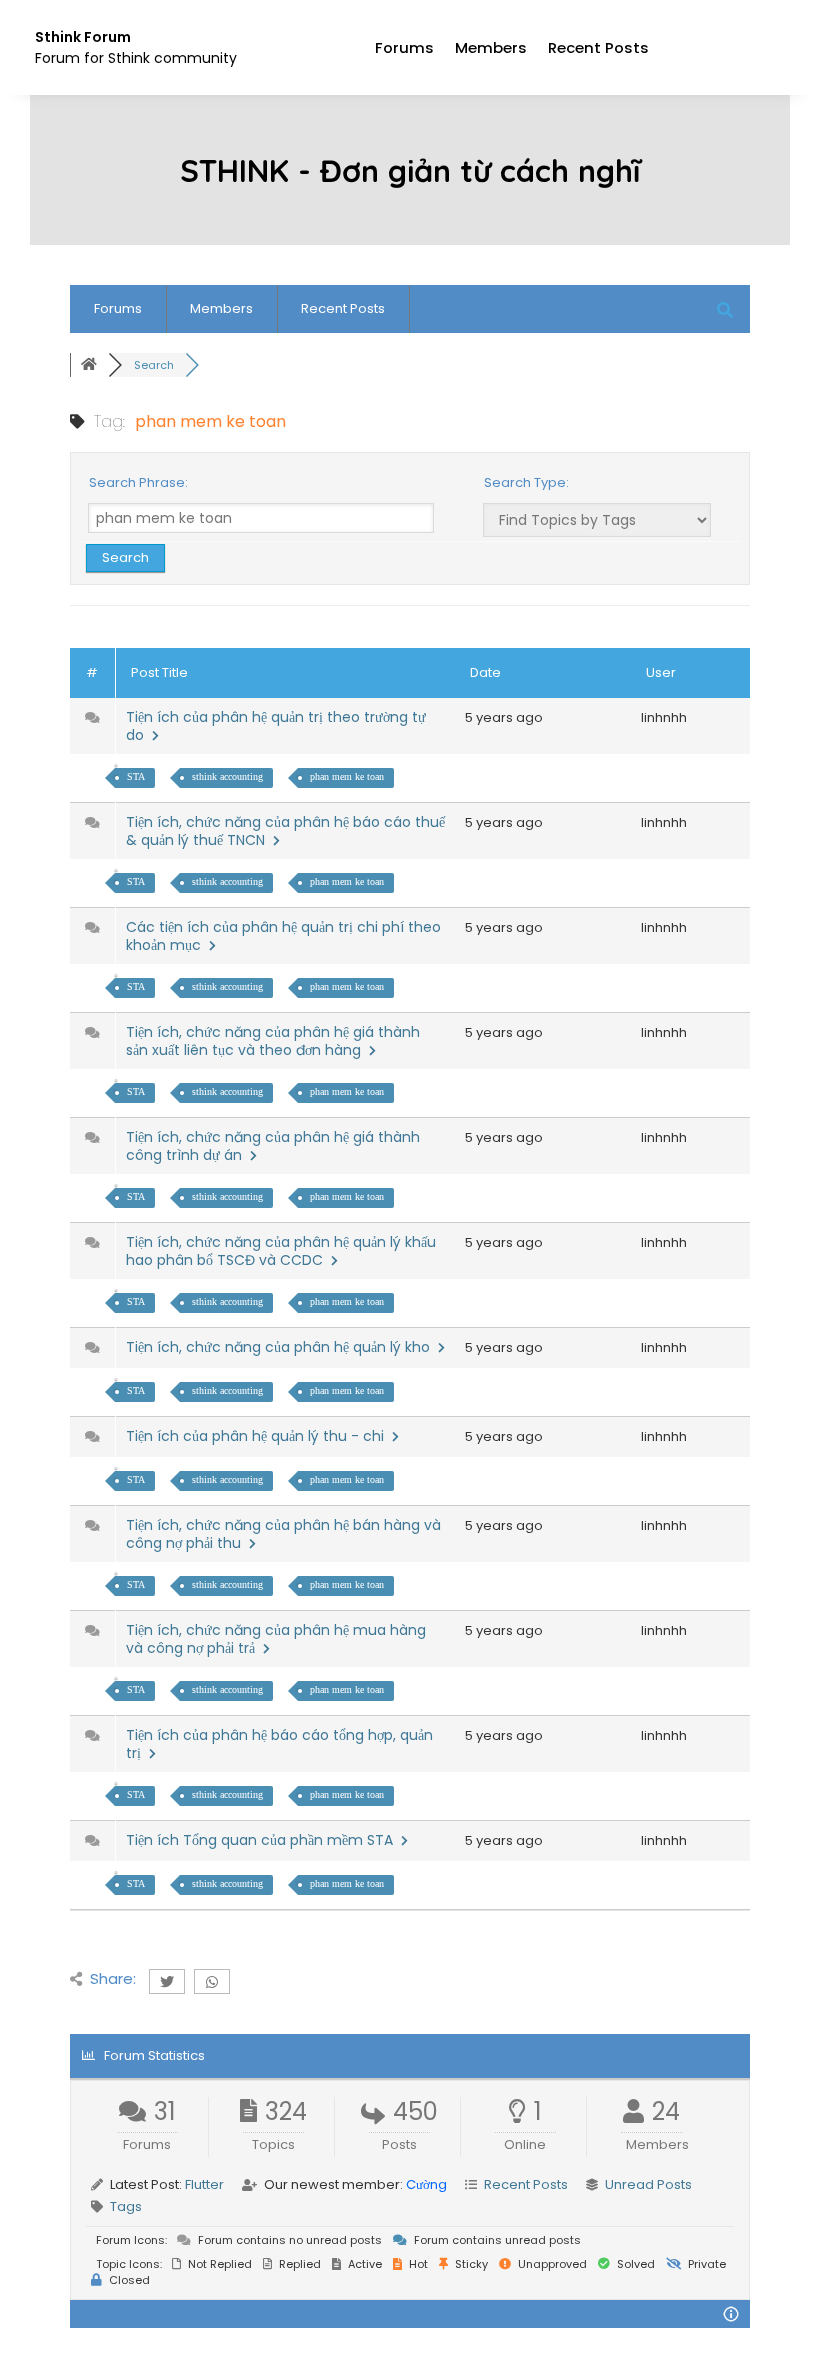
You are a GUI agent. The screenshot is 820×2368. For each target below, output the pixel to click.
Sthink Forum (83, 37)
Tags (126, 2206)
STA (136, 776)
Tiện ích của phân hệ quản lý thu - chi (259, 1436)
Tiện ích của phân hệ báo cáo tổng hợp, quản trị (279, 1744)
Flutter (204, 2184)
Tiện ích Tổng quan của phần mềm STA (263, 1840)
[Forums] (89, 365)
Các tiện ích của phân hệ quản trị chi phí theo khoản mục (283, 936)
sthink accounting (227, 776)
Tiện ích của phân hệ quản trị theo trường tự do (276, 726)
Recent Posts (598, 47)
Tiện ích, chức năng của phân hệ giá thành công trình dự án (273, 1146)
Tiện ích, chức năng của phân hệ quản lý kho (282, 1347)
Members (491, 47)
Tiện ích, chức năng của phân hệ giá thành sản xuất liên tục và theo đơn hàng (273, 1041)
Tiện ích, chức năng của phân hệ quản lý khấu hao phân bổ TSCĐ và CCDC (281, 1251)
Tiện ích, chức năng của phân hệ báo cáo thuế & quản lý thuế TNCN (285, 831)
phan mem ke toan (347, 776)
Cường (426, 2184)
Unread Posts (648, 2184)
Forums (404, 47)
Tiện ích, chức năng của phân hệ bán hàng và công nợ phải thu (283, 1534)
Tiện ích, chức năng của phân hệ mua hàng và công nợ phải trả (276, 1639)
